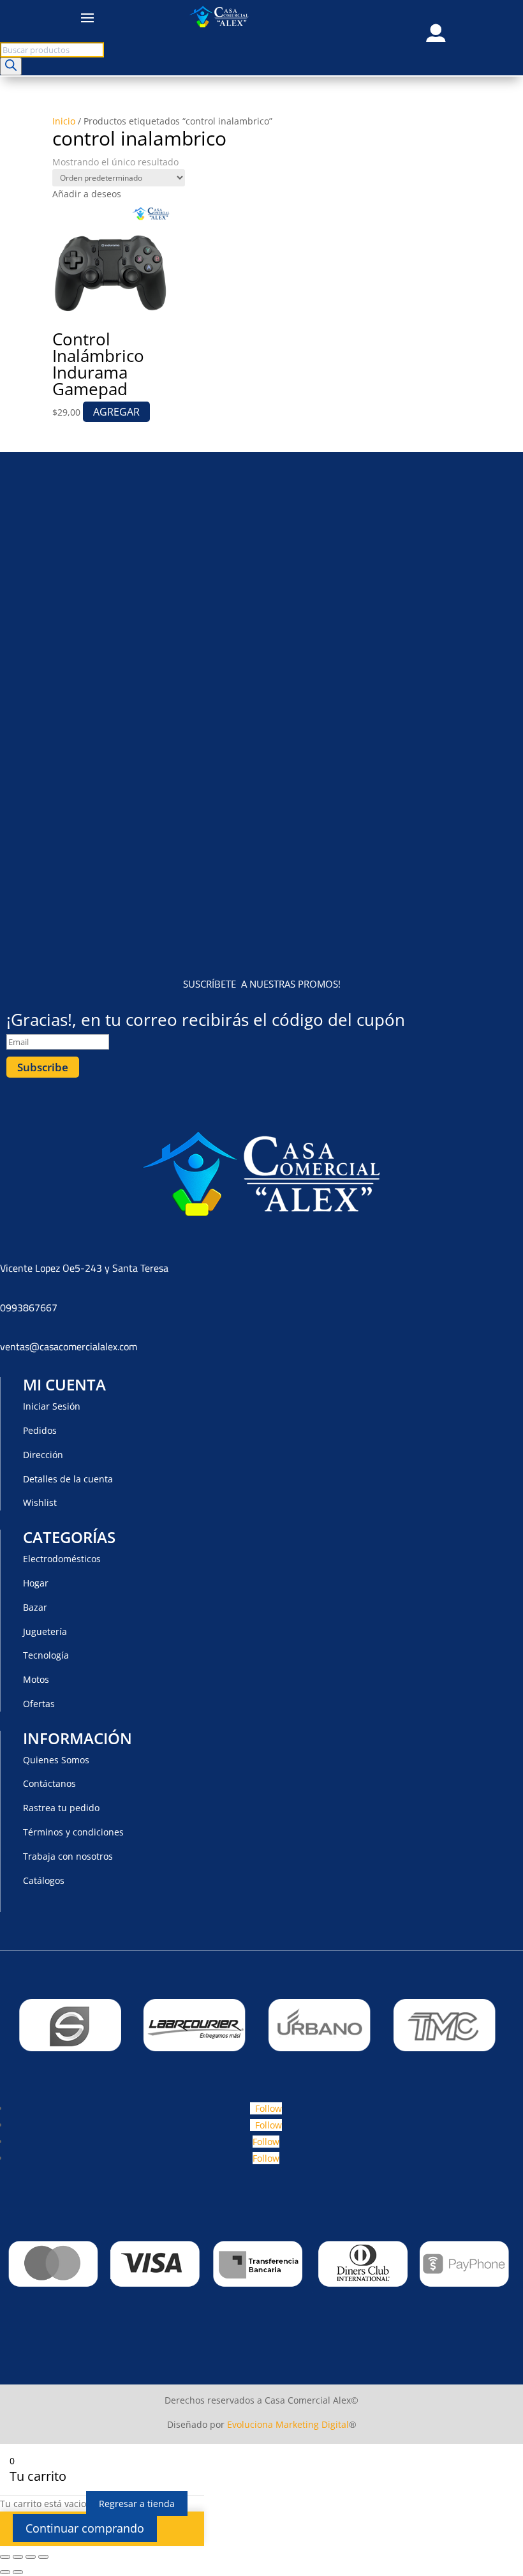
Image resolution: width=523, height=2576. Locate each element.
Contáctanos (49, 1783)
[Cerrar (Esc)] (43, 2557)
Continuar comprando (85, 2528)
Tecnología (46, 1655)
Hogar (36, 1583)
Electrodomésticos (62, 1559)
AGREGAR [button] (116, 412)
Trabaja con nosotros (68, 1856)
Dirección (43, 1455)
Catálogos (44, 1880)
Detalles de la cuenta (68, 1479)
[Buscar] (11, 66)
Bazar (35, 1607)
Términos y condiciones (73, 1832)
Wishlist (40, 1503)
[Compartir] (31, 2557)
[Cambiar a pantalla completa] (18, 2557)
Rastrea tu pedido (61, 1808)
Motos (36, 1679)
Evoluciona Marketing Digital (288, 2424)
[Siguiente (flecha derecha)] (18, 2572)
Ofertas (39, 1704)
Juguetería (45, 1631)
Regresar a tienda (137, 2504)
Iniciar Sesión (52, 1406)
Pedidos (40, 1430)
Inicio (64, 121)
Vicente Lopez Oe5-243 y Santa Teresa (84, 1268)
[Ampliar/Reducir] (5, 2557)
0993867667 (29, 1307)
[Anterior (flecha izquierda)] (5, 2572)
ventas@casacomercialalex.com (69, 1346)
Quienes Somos (56, 1760)
